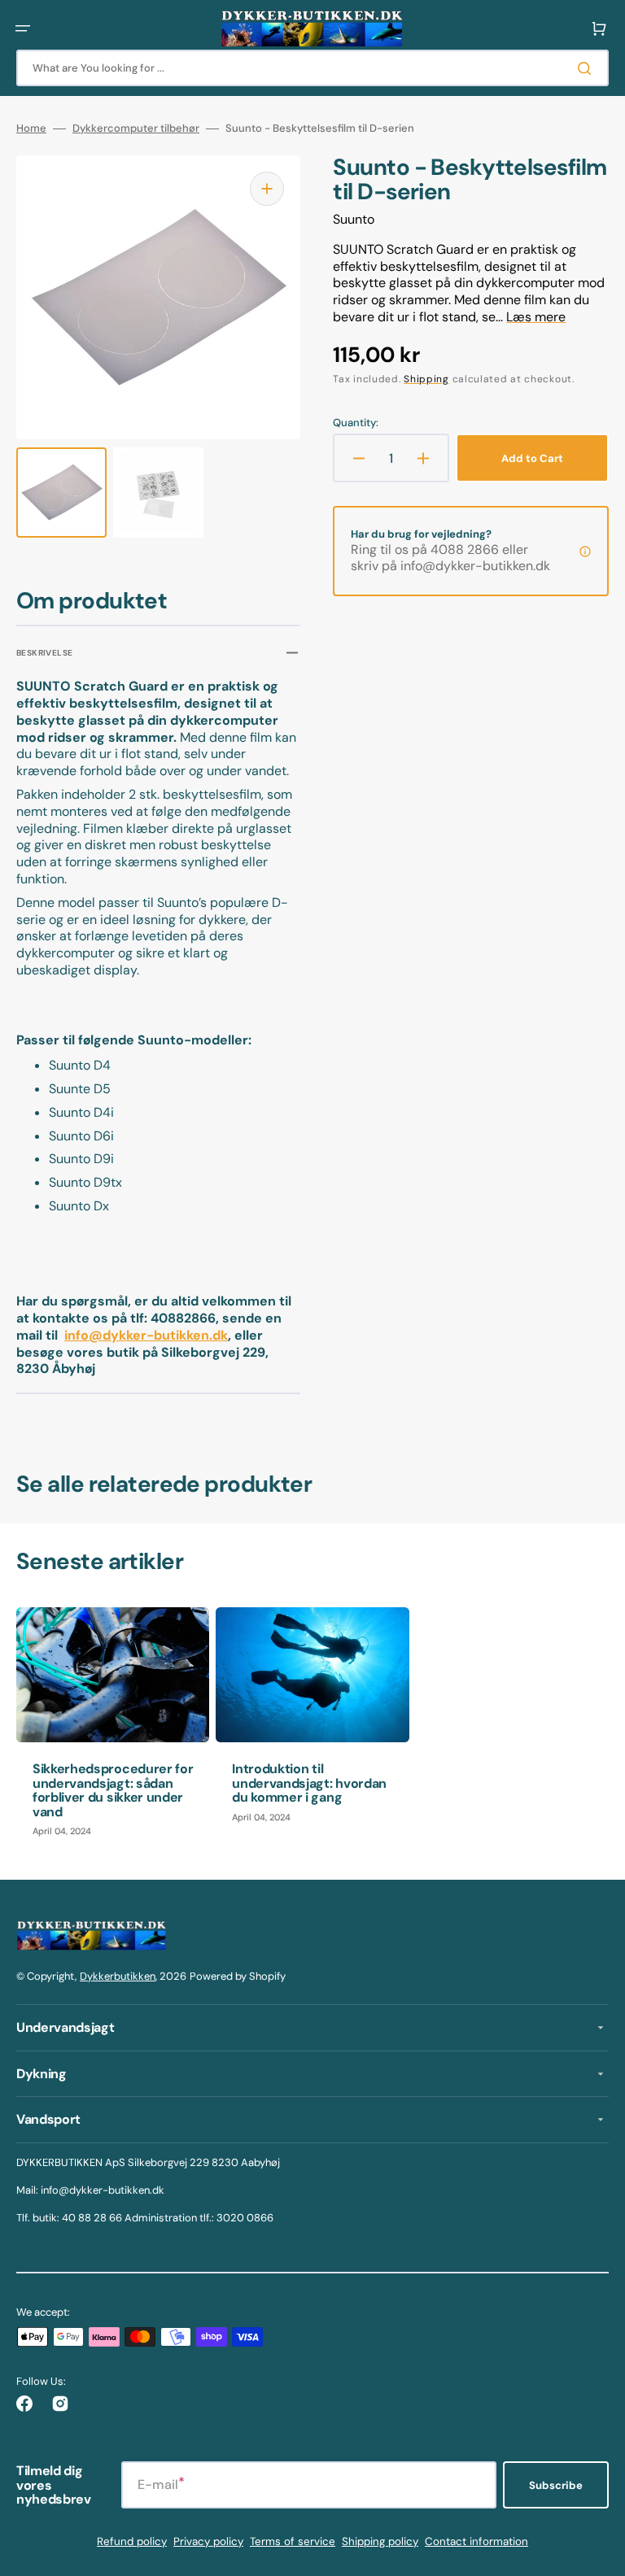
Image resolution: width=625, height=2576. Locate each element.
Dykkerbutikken (118, 1976)
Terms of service (293, 2541)
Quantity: (356, 423)
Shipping (426, 379)
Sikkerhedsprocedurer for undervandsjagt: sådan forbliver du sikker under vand (113, 1790)
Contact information (476, 2541)
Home (31, 129)
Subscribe (556, 2485)
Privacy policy (208, 2541)
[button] (23, 28)
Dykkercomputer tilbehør (136, 129)
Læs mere (536, 317)
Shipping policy (380, 2541)
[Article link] (113, 1730)
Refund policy (132, 2541)
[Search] (588, 68)
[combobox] (312, 68)
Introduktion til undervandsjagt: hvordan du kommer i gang (309, 1783)
